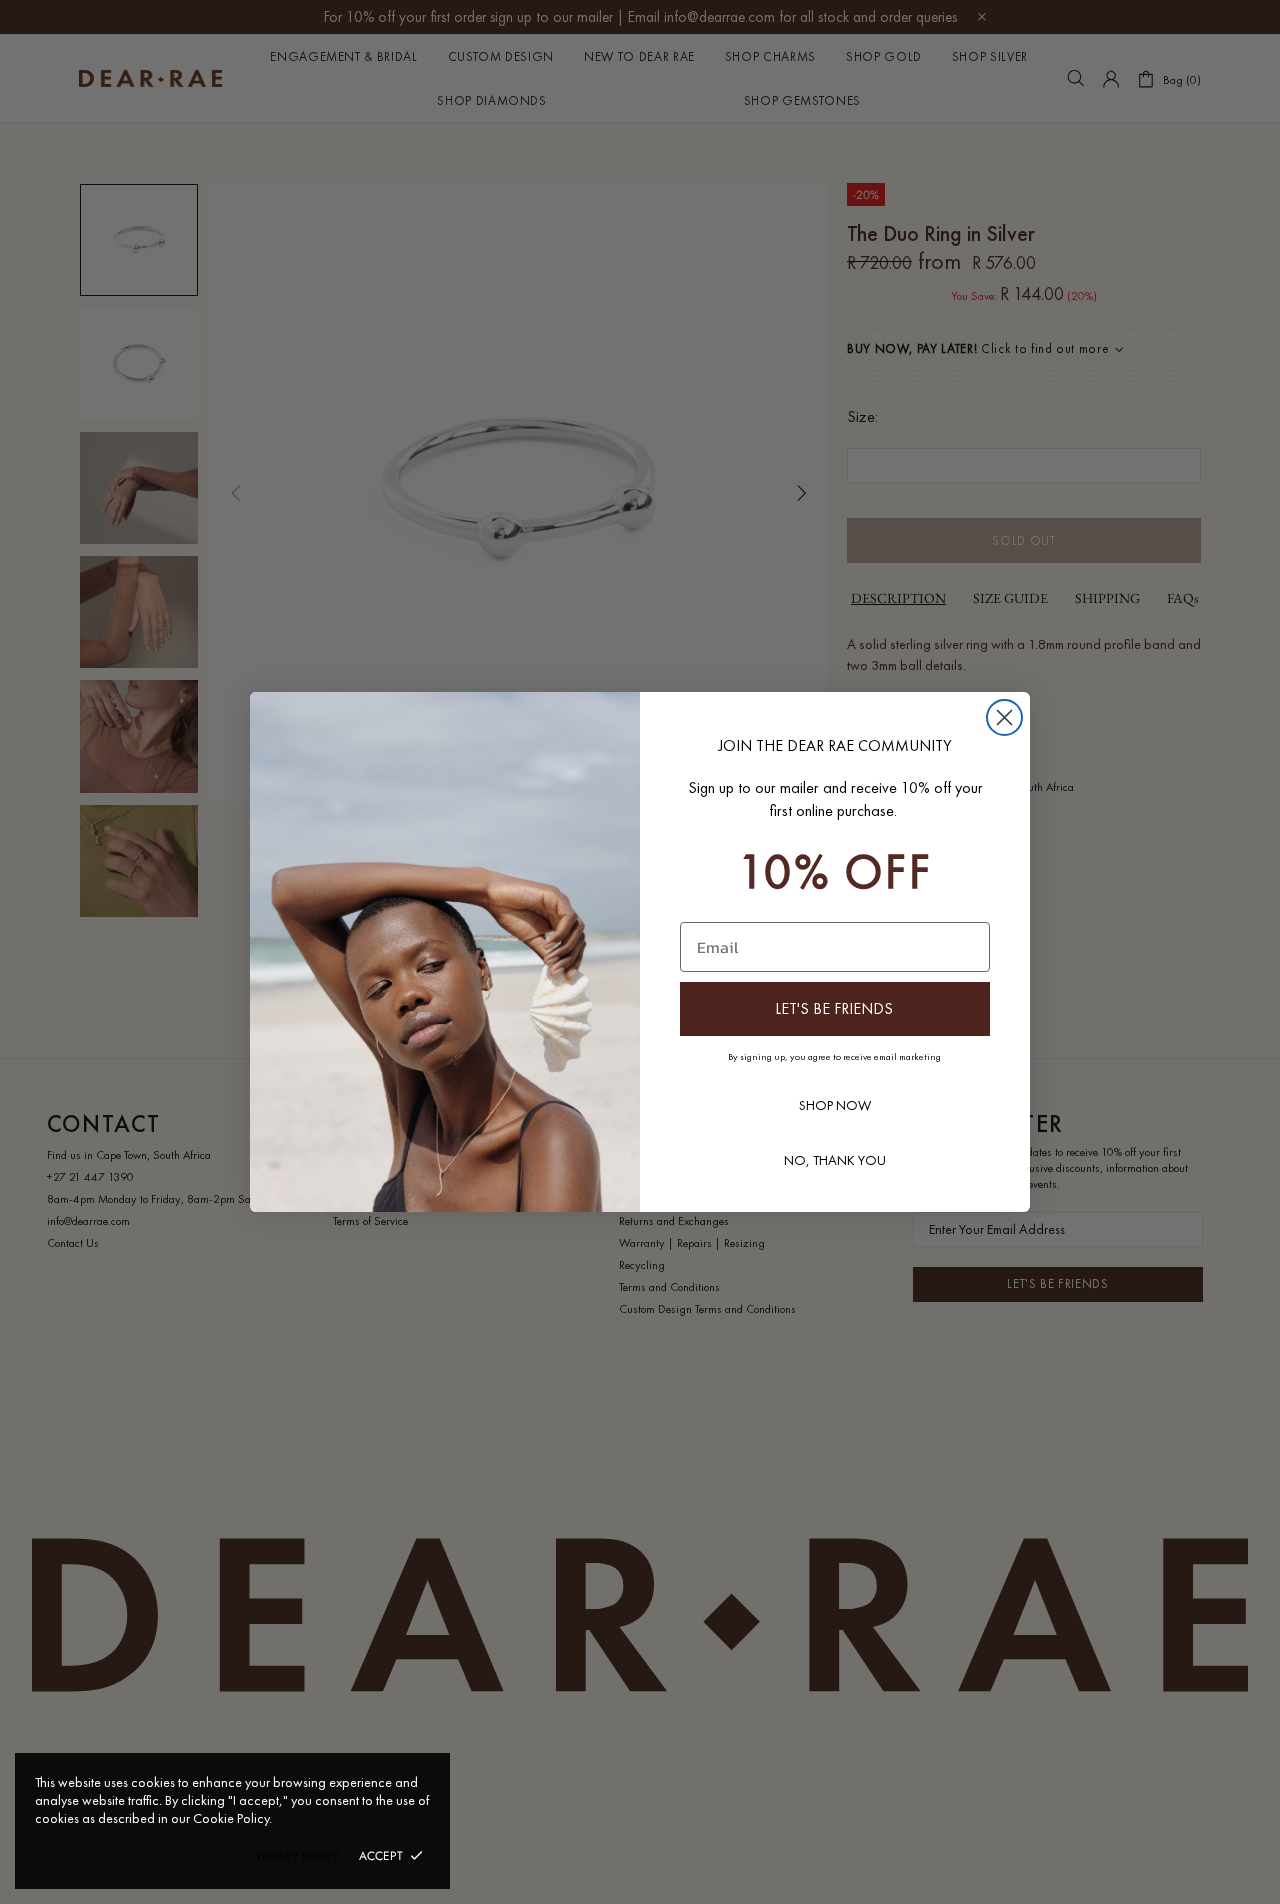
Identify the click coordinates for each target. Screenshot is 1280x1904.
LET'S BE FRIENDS (834, 1008)
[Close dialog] (1004, 717)
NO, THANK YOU (835, 1160)
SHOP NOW (835, 1105)
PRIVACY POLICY (298, 1856)
